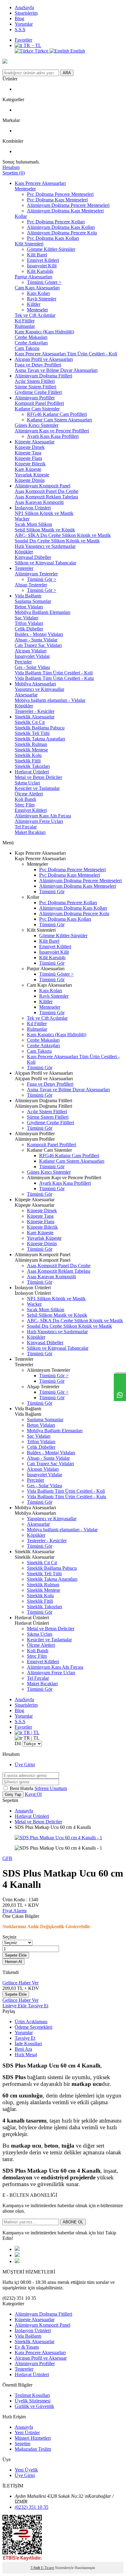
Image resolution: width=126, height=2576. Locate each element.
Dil (18, 1743)
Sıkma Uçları (27, 783)
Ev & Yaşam (27, 2347)
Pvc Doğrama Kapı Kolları (53, 238)
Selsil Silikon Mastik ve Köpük (45, 530)
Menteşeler (25, 189)
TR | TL (31, 1732)
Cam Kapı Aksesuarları (37, 288)
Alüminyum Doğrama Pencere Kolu (62, 233)
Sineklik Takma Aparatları (40, 739)
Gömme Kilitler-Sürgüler (51, 249)
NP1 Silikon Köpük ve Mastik (44, 513)
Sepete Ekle (16, 1955)
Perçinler (23, 662)
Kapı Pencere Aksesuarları (40, 183)
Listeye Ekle (15, 2006)
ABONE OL (73, 2222)
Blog (19, 18)
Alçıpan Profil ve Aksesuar (41, 2358)
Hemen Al (13, 1962)
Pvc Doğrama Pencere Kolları (56, 222)
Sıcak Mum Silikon (33, 524)
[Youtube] (17, 2255)
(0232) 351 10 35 (31, 2507)
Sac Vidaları (26, 618)
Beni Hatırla (22, 1788)
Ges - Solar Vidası (32, 667)
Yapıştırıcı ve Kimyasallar (39, 689)
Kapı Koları (38, 293)
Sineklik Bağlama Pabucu (40, 728)
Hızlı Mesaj (26, 2055)
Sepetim (22, 2444)
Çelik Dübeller (29, 629)
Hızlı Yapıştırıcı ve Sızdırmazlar (45, 546)
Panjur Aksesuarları (33, 277)
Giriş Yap (13, 1794)
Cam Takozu (27, 348)
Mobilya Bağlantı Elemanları (43, 612)
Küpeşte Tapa (28, 453)
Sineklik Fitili (28, 761)
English (77, 51)
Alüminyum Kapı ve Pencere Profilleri (52, 431)
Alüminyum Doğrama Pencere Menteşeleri (68, 205)
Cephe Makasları (31, 337)
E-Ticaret (48, 2568)
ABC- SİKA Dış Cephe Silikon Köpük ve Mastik (63, 535)
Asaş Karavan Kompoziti (39, 502)
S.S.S (20, 29)
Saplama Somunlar (33, 601)
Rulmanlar (25, 326)
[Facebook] (17, 2249)
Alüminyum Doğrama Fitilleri (43, 376)
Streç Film (25, 805)
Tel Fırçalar (26, 827)
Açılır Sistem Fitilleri (35, 381)
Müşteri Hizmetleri (33, 2438)
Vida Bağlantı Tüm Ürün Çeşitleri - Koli (54, 673)
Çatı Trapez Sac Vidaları (38, 645)
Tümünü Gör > (42, 579)
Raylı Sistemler (42, 299)
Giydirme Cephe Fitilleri (38, 392)
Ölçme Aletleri (29, 794)
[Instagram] (17, 2261)
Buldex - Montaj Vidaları (39, 634)
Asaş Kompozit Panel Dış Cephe (46, 491)
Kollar (21, 216)
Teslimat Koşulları (32, 2395)
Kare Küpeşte (28, 469)
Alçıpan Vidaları (31, 651)
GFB (7, 1858)
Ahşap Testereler (31, 585)
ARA (67, 73)
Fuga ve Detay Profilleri (38, 365)
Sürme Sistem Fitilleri (35, 387)
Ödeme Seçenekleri (33, 2027)
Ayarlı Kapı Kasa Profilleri (53, 436)
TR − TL (32, 45)
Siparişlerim (26, 13)
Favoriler (23, 40)
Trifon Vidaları (29, 623)
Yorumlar (24, 24)
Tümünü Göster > (44, 282)
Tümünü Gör (52, 892)
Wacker (22, 519)
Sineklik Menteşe (31, 750)
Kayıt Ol (33, 1794)
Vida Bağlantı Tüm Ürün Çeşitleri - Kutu (54, 678)
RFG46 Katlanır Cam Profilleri (57, 414)
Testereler (24, 568)
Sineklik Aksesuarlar (35, 717)
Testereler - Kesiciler (35, 711)
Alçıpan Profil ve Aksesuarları (44, 359)
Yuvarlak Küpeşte (32, 475)
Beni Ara (23, 2049)
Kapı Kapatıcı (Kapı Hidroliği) (44, 332)
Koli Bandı (25, 799)
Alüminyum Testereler (36, 574)
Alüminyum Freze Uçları (39, 821)
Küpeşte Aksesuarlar (35, 442)
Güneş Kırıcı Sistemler (37, 425)
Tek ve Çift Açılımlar (35, 315)
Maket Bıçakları (30, 832)
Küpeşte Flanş (28, 458)
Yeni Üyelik (26, 2470)
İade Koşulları (28, 2044)
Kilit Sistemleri (29, 244)
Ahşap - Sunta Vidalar (36, 640)
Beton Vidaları (29, 607)
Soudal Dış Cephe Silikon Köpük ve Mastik (57, 541)
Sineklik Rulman (31, 744)
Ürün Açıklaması (31, 2022)
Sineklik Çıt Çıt (30, 722)
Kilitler (34, 304)
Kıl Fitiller (25, 321)
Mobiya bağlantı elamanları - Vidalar (50, 700)
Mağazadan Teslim (33, 2449)
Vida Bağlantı (28, 596)
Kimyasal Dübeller (33, 557)
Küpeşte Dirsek (30, 447)
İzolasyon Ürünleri (33, 508)
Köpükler (24, 552)
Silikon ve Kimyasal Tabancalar (45, 563)
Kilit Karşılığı (40, 271)
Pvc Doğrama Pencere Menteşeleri (60, 194)
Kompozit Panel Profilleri (39, 403)
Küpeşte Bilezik (30, 464)
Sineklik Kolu (28, 755)
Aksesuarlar (26, 695)
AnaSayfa (24, 7)
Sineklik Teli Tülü (32, 733)
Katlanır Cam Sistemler (37, 409)
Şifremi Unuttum (51, 1788)
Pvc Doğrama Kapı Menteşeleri (57, 200)
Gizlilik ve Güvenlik (34, 2406)
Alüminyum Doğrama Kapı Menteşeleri (65, 211)
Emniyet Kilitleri (43, 260)
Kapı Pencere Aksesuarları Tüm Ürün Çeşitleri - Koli (66, 354)
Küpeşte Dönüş (30, 480)
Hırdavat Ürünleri (32, 772)
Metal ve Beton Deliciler (38, 777)
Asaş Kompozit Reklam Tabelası (46, 497)
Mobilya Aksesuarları (35, 684)
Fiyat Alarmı (15, 1911)
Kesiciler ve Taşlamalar (37, 788)
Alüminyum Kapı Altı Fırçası (43, 816)
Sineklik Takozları (32, 766)
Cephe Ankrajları (31, 343)
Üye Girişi (25, 1765)
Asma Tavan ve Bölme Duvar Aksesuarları (56, 370)
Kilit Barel (37, 255)
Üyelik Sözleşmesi (33, 2401)
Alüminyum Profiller (35, 398)
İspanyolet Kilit (42, 266)
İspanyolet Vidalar (32, 656)
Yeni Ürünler (27, 2433)
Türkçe (41, 51)
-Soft (36, 2568)
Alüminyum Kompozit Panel (43, 486)
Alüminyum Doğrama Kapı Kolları (61, 227)
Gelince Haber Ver (20, 1983)
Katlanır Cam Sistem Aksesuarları (59, 420)
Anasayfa (24, 1811)
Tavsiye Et (38, 2006)
